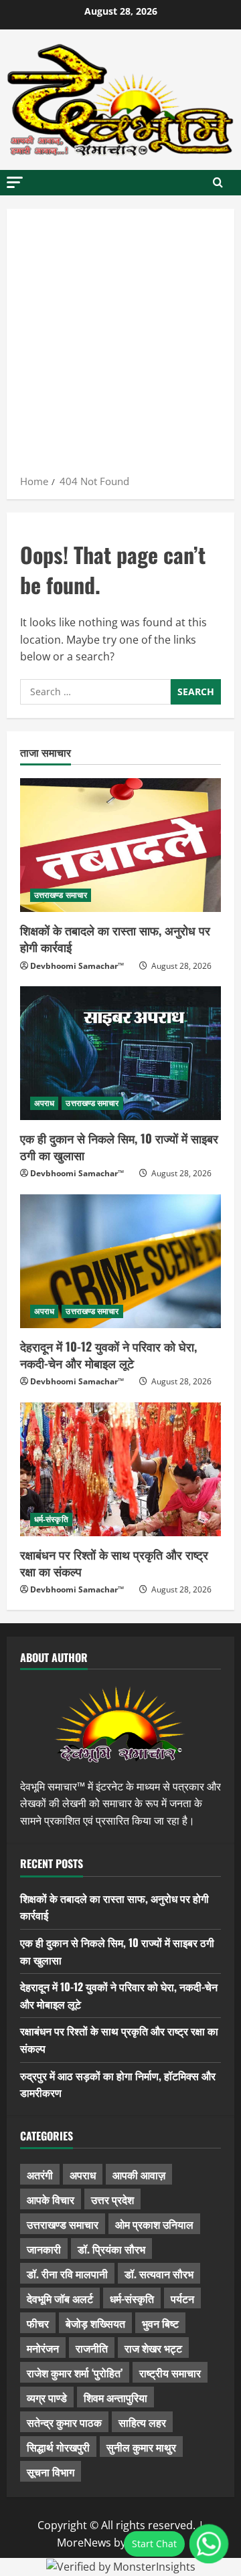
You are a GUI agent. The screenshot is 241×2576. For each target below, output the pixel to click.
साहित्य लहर (142, 2422)
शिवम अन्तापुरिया (115, 2397)
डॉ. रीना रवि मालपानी (67, 2274)
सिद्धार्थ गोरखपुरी (58, 2447)
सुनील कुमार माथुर (141, 2447)
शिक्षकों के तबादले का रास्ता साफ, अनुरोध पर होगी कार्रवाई (115, 938)
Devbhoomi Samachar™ (77, 966)
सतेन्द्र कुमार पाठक (64, 2422)
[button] (15, 182)
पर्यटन (182, 2298)
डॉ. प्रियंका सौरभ (111, 2249)
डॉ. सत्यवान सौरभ (159, 2274)
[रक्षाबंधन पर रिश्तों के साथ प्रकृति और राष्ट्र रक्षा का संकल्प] (120, 1469)
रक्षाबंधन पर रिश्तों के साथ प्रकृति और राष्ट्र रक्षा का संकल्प (114, 1563)
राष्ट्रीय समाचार (170, 2373)
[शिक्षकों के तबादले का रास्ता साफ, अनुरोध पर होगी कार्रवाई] (120, 845)
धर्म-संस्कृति (51, 1519)
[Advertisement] (120, 346)
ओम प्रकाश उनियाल (154, 2224)
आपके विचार (51, 2199)
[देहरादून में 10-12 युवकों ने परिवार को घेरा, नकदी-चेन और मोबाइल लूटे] (120, 1261)
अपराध (44, 1103)
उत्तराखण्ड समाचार (61, 895)
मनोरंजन (43, 2348)
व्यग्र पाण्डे (47, 2397)
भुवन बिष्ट (160, 2323)
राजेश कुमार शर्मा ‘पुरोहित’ (75, 2373)
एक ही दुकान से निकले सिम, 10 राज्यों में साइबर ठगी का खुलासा (119, 1146)
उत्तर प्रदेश (112, 2199)
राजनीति (92, 2348)
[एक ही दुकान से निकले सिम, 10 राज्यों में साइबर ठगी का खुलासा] (120, 1053)
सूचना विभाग (51, 2472)
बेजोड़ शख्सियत (95, 2323)
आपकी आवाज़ (139, 2175)
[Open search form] (218, 183)
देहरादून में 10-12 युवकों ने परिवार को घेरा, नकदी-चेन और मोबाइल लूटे (108, 1355)
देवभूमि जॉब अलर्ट (60, 2298)
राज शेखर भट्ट (153, 2348)
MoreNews (84, 2543)
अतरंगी (40, 2175)
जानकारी (44, 2249)
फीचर (38, 2323)
